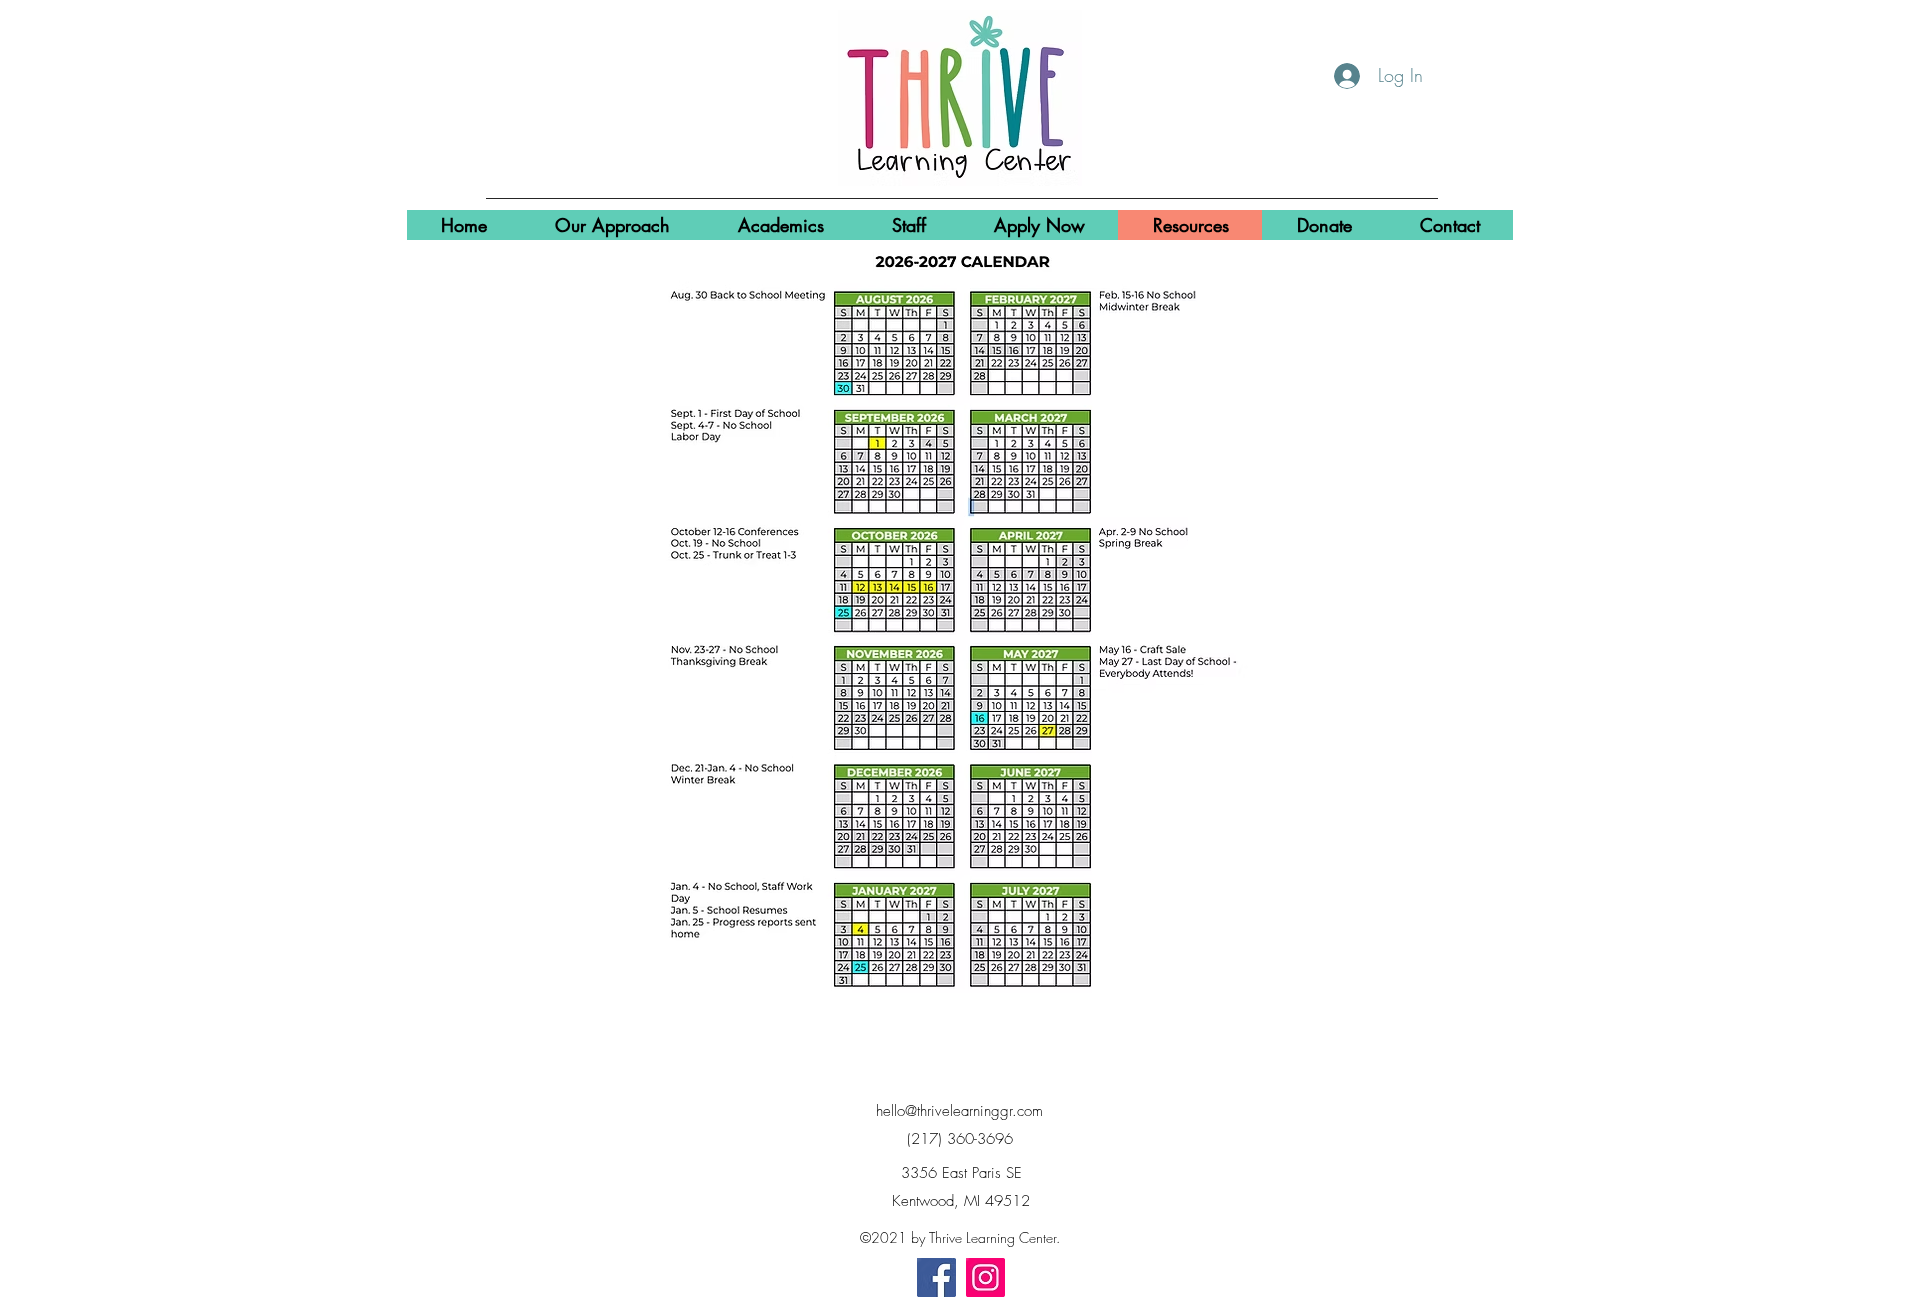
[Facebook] (936, 1277)
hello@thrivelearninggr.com (959, 1111)
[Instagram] (985, 1277)
